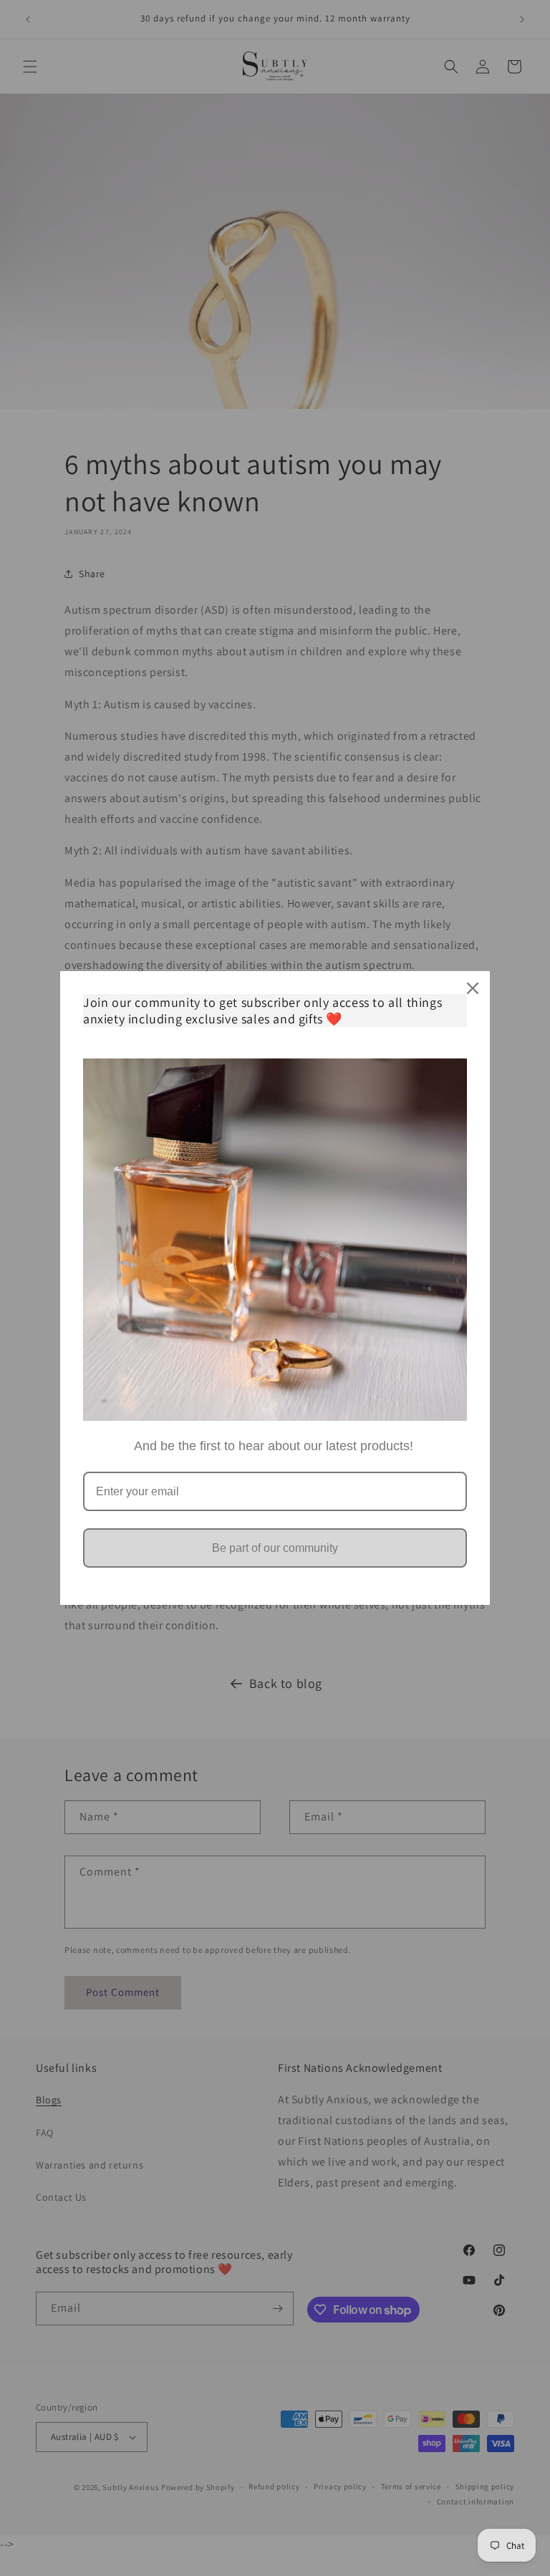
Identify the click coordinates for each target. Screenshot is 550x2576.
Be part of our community (275, 1548)
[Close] (473, 988)
